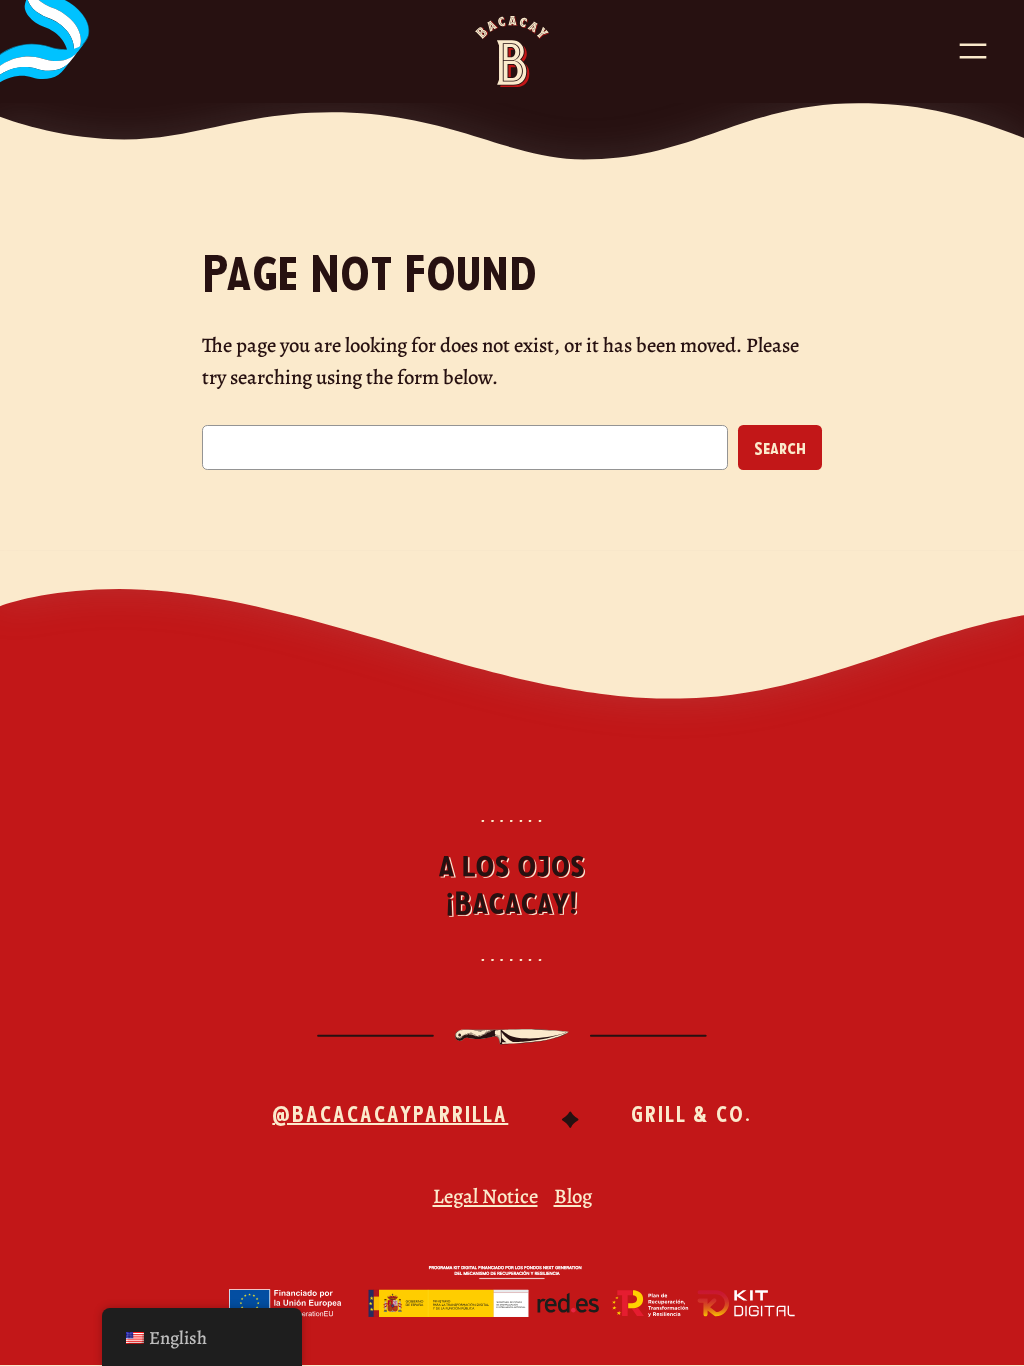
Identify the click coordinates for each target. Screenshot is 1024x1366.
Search (780, 447)
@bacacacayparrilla (390, 1112)
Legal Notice (485, 1196)
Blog (573, 1196)
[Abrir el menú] (973, 51)
